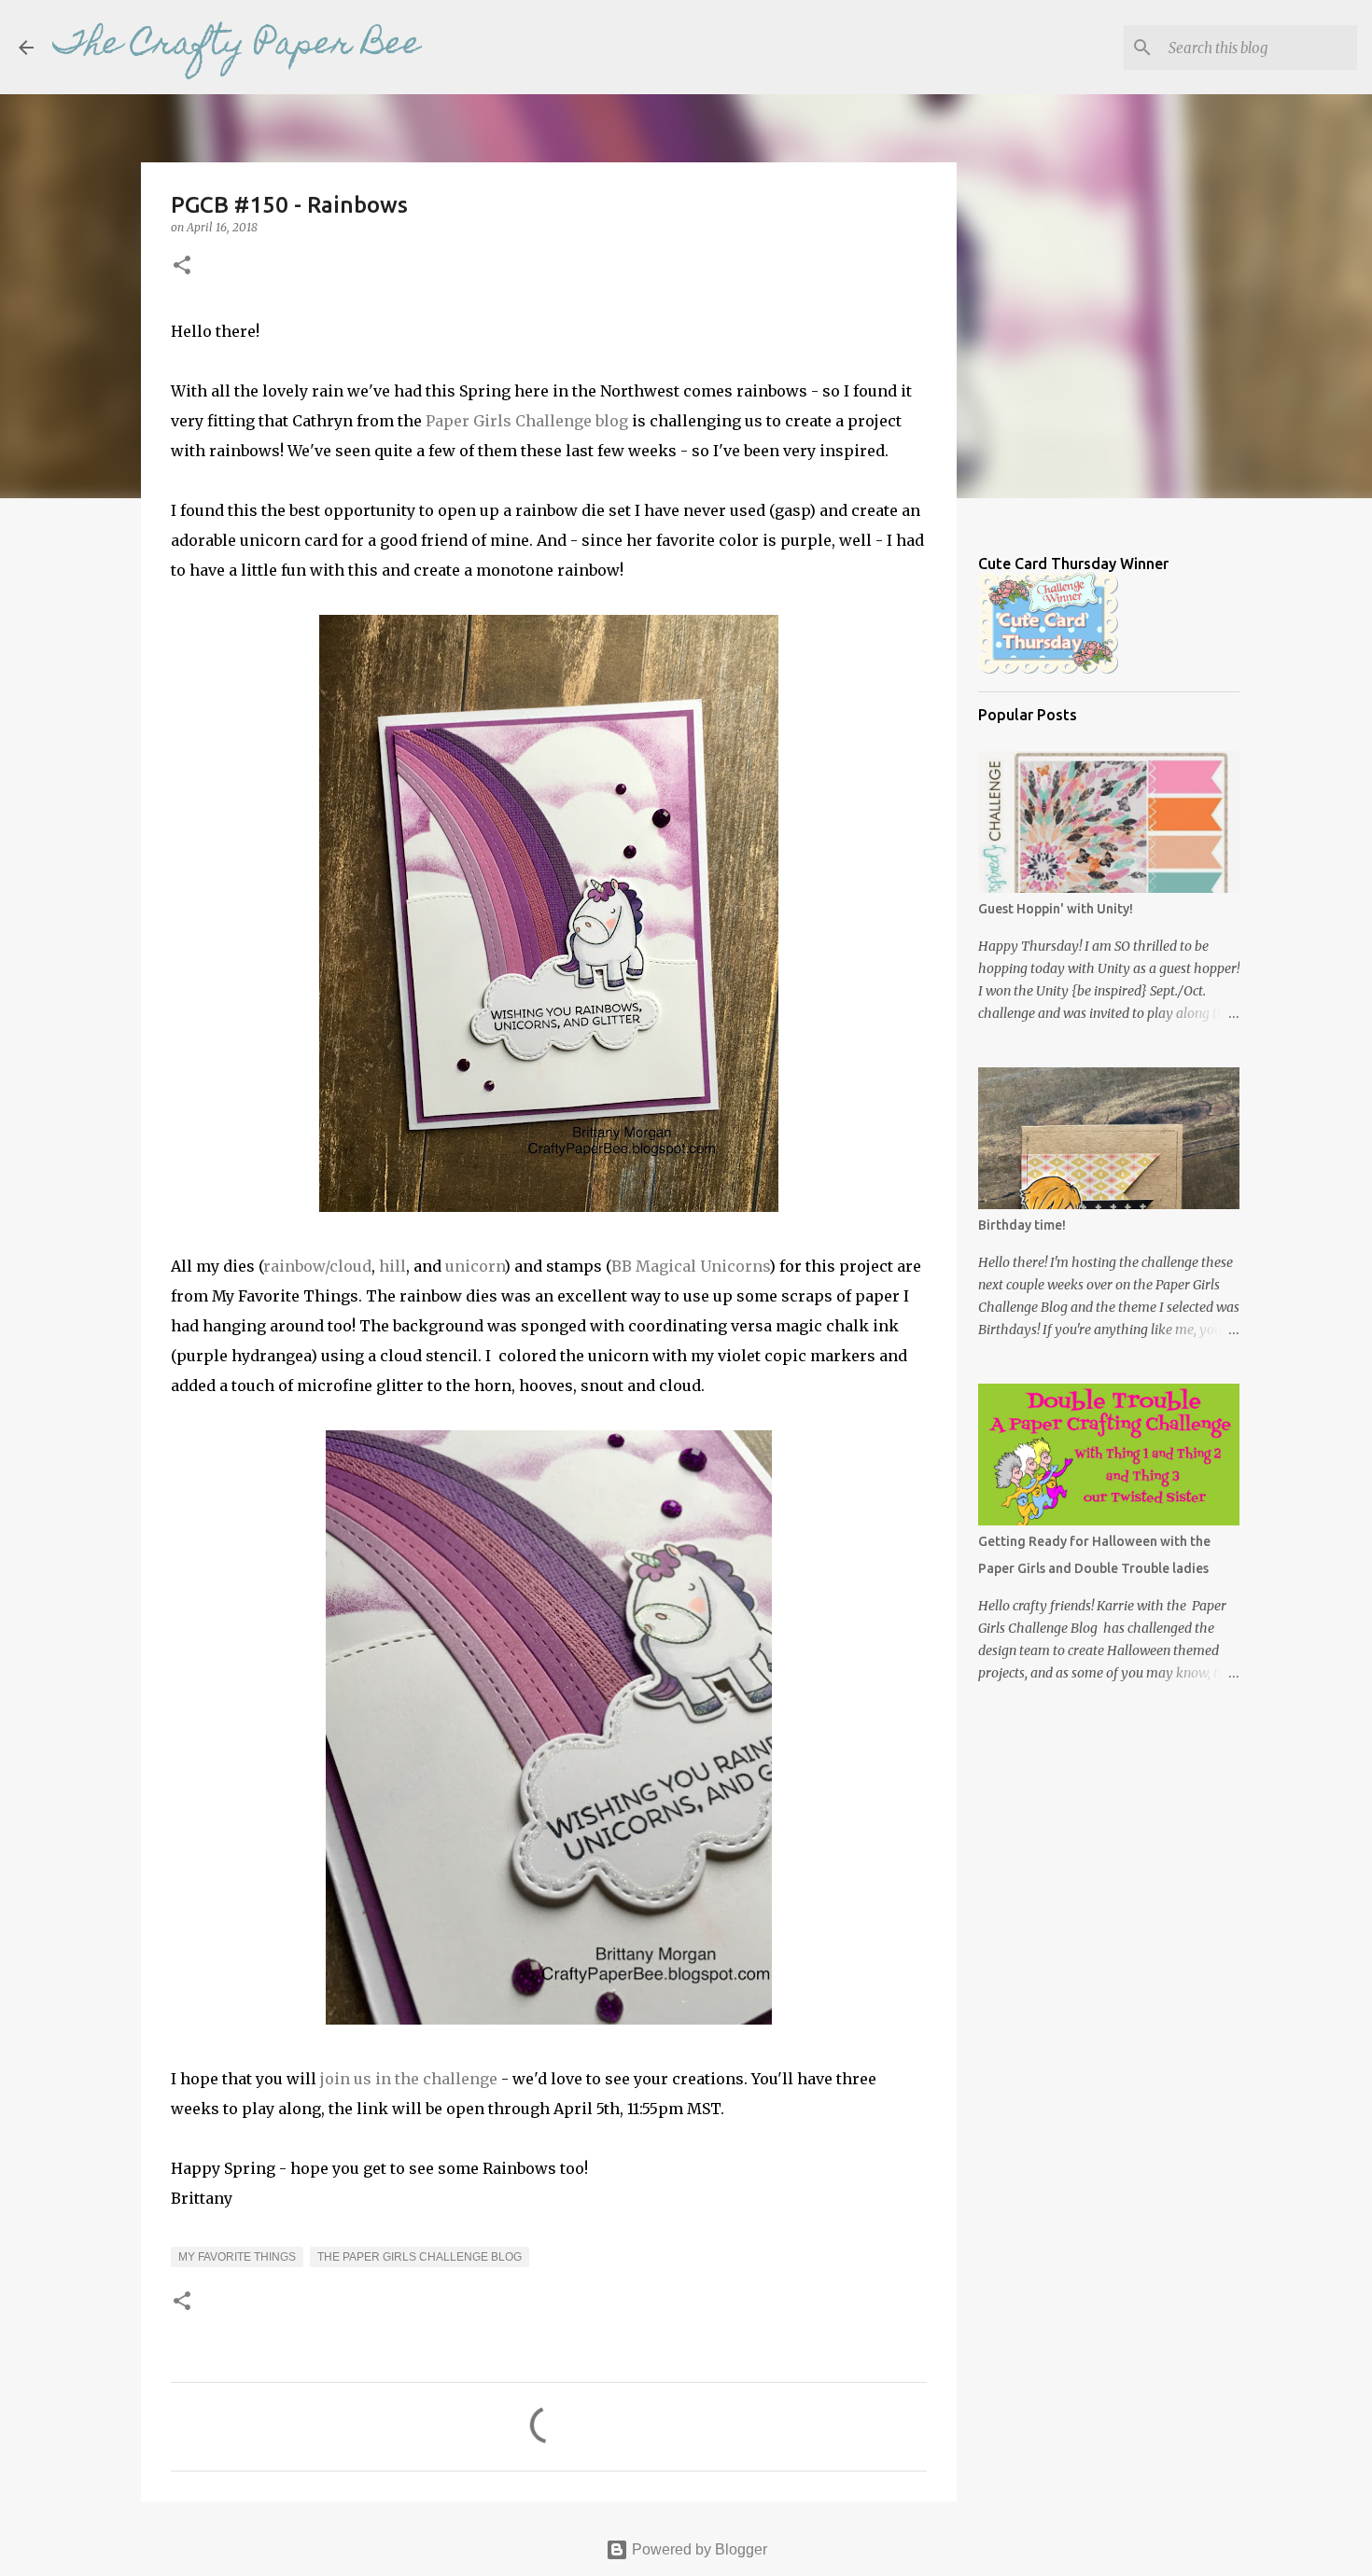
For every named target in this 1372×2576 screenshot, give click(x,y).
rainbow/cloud (317, 1266)
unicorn (475, 1266)
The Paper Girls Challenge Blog (420, 2257)
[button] (182, 266)
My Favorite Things (237, 2257)
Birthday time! (1022, 1225)
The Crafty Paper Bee (237, 47)
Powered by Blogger (698, 2549)
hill (392, 1266)
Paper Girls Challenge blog (527, 421)
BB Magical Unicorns (690, 1266)
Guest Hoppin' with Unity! (1056, 909)
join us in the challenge (409, 2079)
